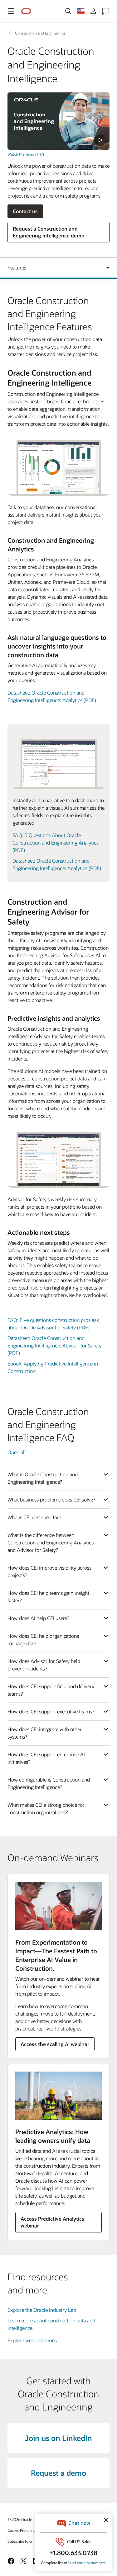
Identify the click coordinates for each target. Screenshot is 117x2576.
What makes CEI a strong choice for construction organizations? (46, 1808)
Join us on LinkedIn (58, 2438)
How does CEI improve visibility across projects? (49, 1571)
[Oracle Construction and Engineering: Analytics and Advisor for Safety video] (58, 121)
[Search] (68, 11)
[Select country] (81, 11)
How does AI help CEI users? (38, 1618)
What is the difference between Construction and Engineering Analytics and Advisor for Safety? (51, 1542)
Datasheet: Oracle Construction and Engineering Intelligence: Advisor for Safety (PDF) (54, 1345)
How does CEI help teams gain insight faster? (48, 1597)
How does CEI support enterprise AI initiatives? (46, 1758)
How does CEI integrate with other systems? (45, 1733)
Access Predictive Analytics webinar (52, 2222)
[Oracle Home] (26, 11)
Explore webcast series (32, 2340)
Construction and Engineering (40, 33)
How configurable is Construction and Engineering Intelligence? (49, 1783)
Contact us (25, 211)
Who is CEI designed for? (34, 1517)
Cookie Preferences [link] (23, 2530)
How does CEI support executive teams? (51, 1711)
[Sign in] (93, 11)
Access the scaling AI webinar (55, 2044)
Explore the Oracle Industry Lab (42, 2310)
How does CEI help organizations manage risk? (43, 1639)
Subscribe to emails (24, 2541)
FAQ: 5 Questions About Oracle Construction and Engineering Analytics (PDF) (56, 843)
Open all (17, 1452)
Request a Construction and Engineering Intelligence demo (49, 232)
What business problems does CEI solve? (51, 1499)
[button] (11, 11)
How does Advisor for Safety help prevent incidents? (44, 1665)
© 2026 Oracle (20, 2519)
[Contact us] (106, 11)
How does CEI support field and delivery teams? (51, 1690)
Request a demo (58, 2473)
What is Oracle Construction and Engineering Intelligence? (43, 1478)
